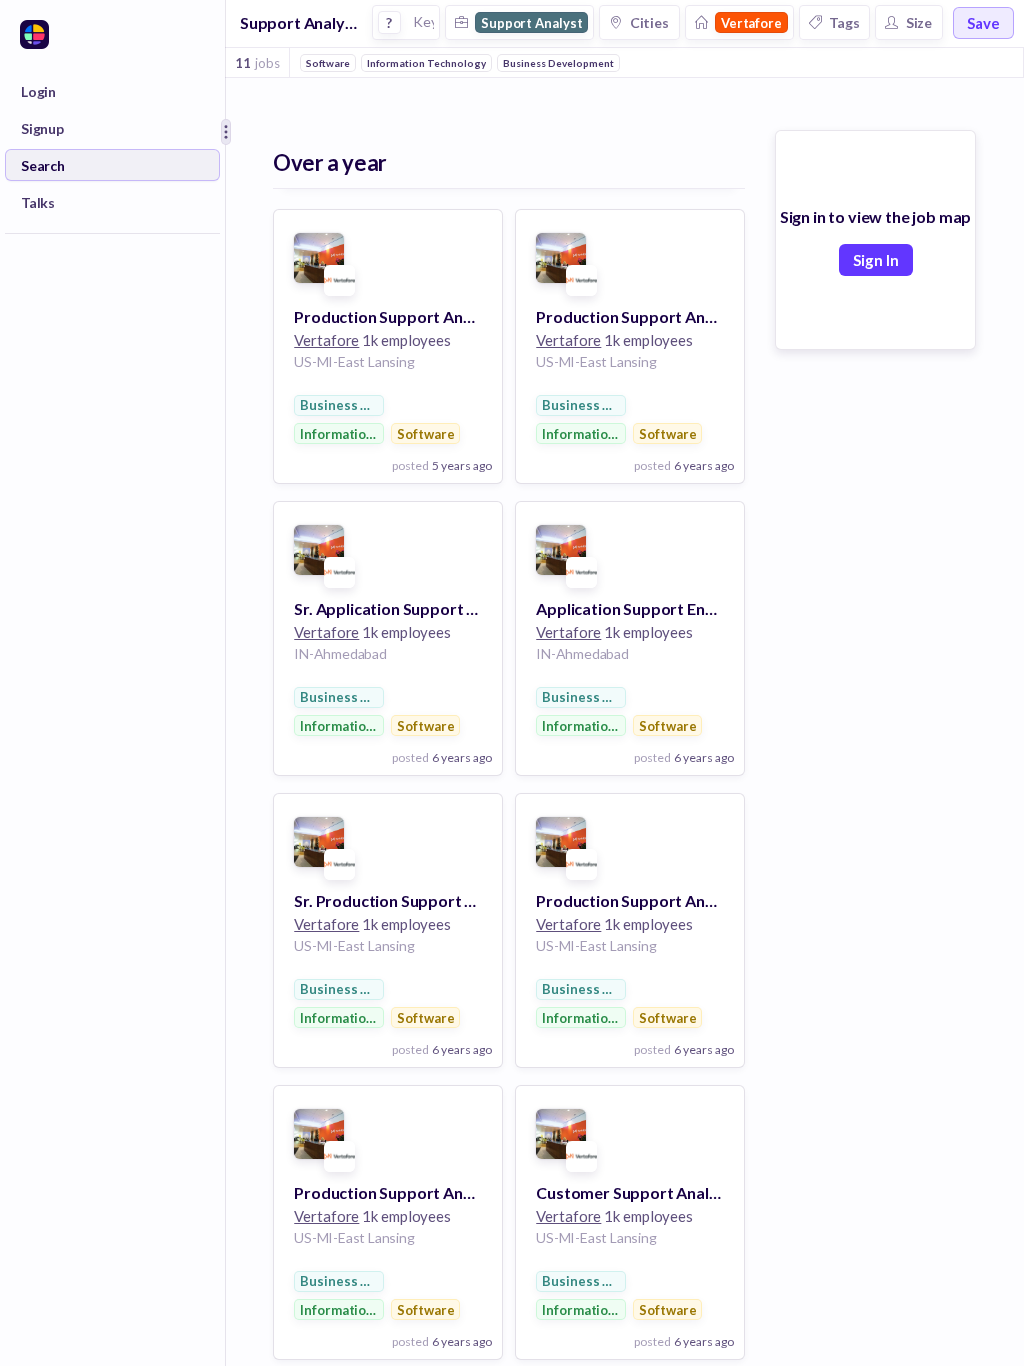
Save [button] (983, 23)
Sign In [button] (876, 260)
